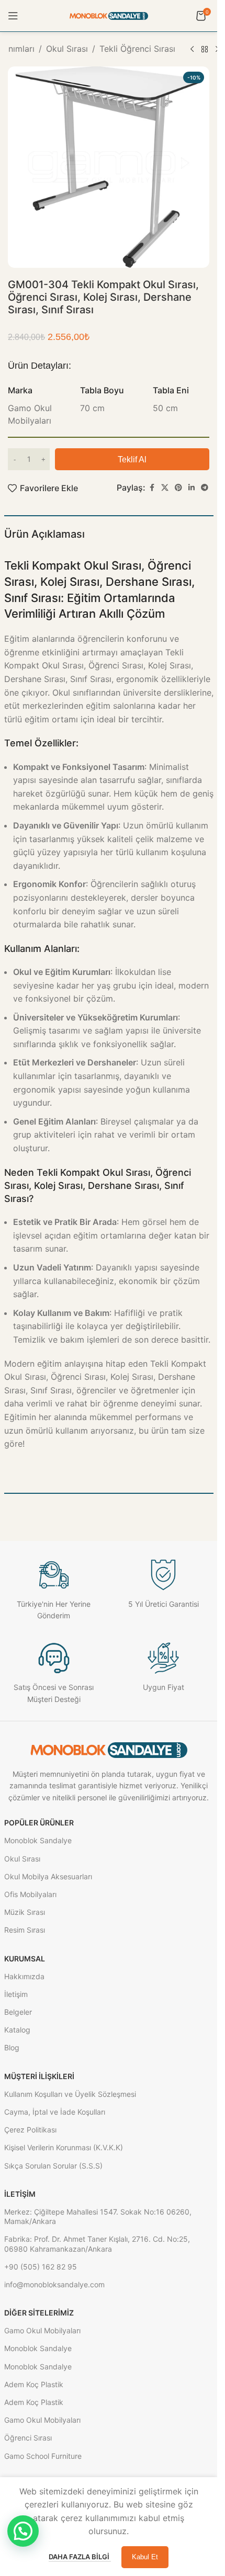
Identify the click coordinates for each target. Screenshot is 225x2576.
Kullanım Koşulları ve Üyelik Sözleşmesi (70, 2094)
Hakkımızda (24, 1976)
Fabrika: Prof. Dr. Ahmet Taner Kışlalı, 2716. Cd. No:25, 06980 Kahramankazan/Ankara (97, 2244)
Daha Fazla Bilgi (80, 2557)
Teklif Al (132, 459)
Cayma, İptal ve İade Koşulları (55, 2112)
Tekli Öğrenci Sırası (137, 49)
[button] (23, 2531)
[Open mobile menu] (13, 16)
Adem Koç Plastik (34, 2384)
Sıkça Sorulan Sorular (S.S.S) (53, 2166)
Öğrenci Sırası (28, 2438)
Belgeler (18, 2012)
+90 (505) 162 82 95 (41, 2267)
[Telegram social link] (205, 488)
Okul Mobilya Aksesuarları (48, 1876)
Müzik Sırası (25, 1912)
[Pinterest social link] (178, 488)
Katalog (17, 2030)
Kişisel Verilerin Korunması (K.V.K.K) (64, 2147)
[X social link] (165, 488)
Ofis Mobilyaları (30, 1894)
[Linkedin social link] (192, 488)
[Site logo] (109, 15)
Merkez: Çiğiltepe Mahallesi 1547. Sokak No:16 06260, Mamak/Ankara (98, 2216)
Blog (12, 2047)
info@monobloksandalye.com (54, 2284)
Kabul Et (145, 2557)
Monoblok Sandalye (38, 1840)
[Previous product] (192, 50)
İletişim (16, 1994)
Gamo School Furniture (43, 2456)
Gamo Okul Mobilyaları (42, 2330)
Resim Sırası (25, 1930)
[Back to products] (205, 50)
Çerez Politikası (30, 2130)
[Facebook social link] (152, 488)
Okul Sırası (67, 49)
